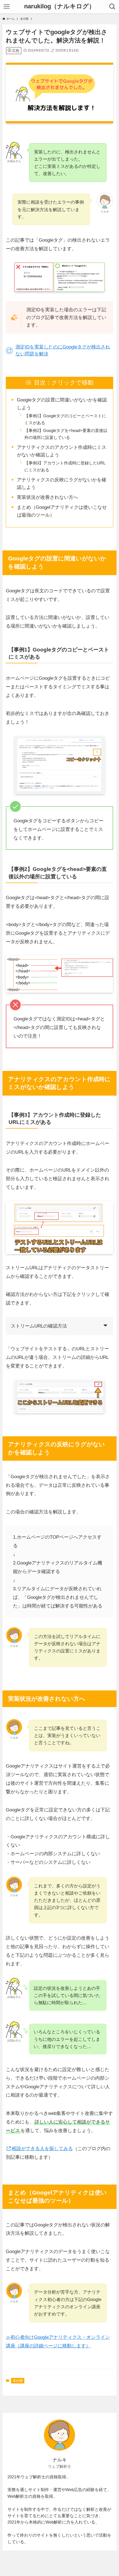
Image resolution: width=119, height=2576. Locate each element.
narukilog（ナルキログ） (59, 7)
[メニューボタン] (7, 7)
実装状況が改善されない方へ (47, 497)
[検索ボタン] (112, 7)
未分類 (18, 2381)
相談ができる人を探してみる (42, 2148)
